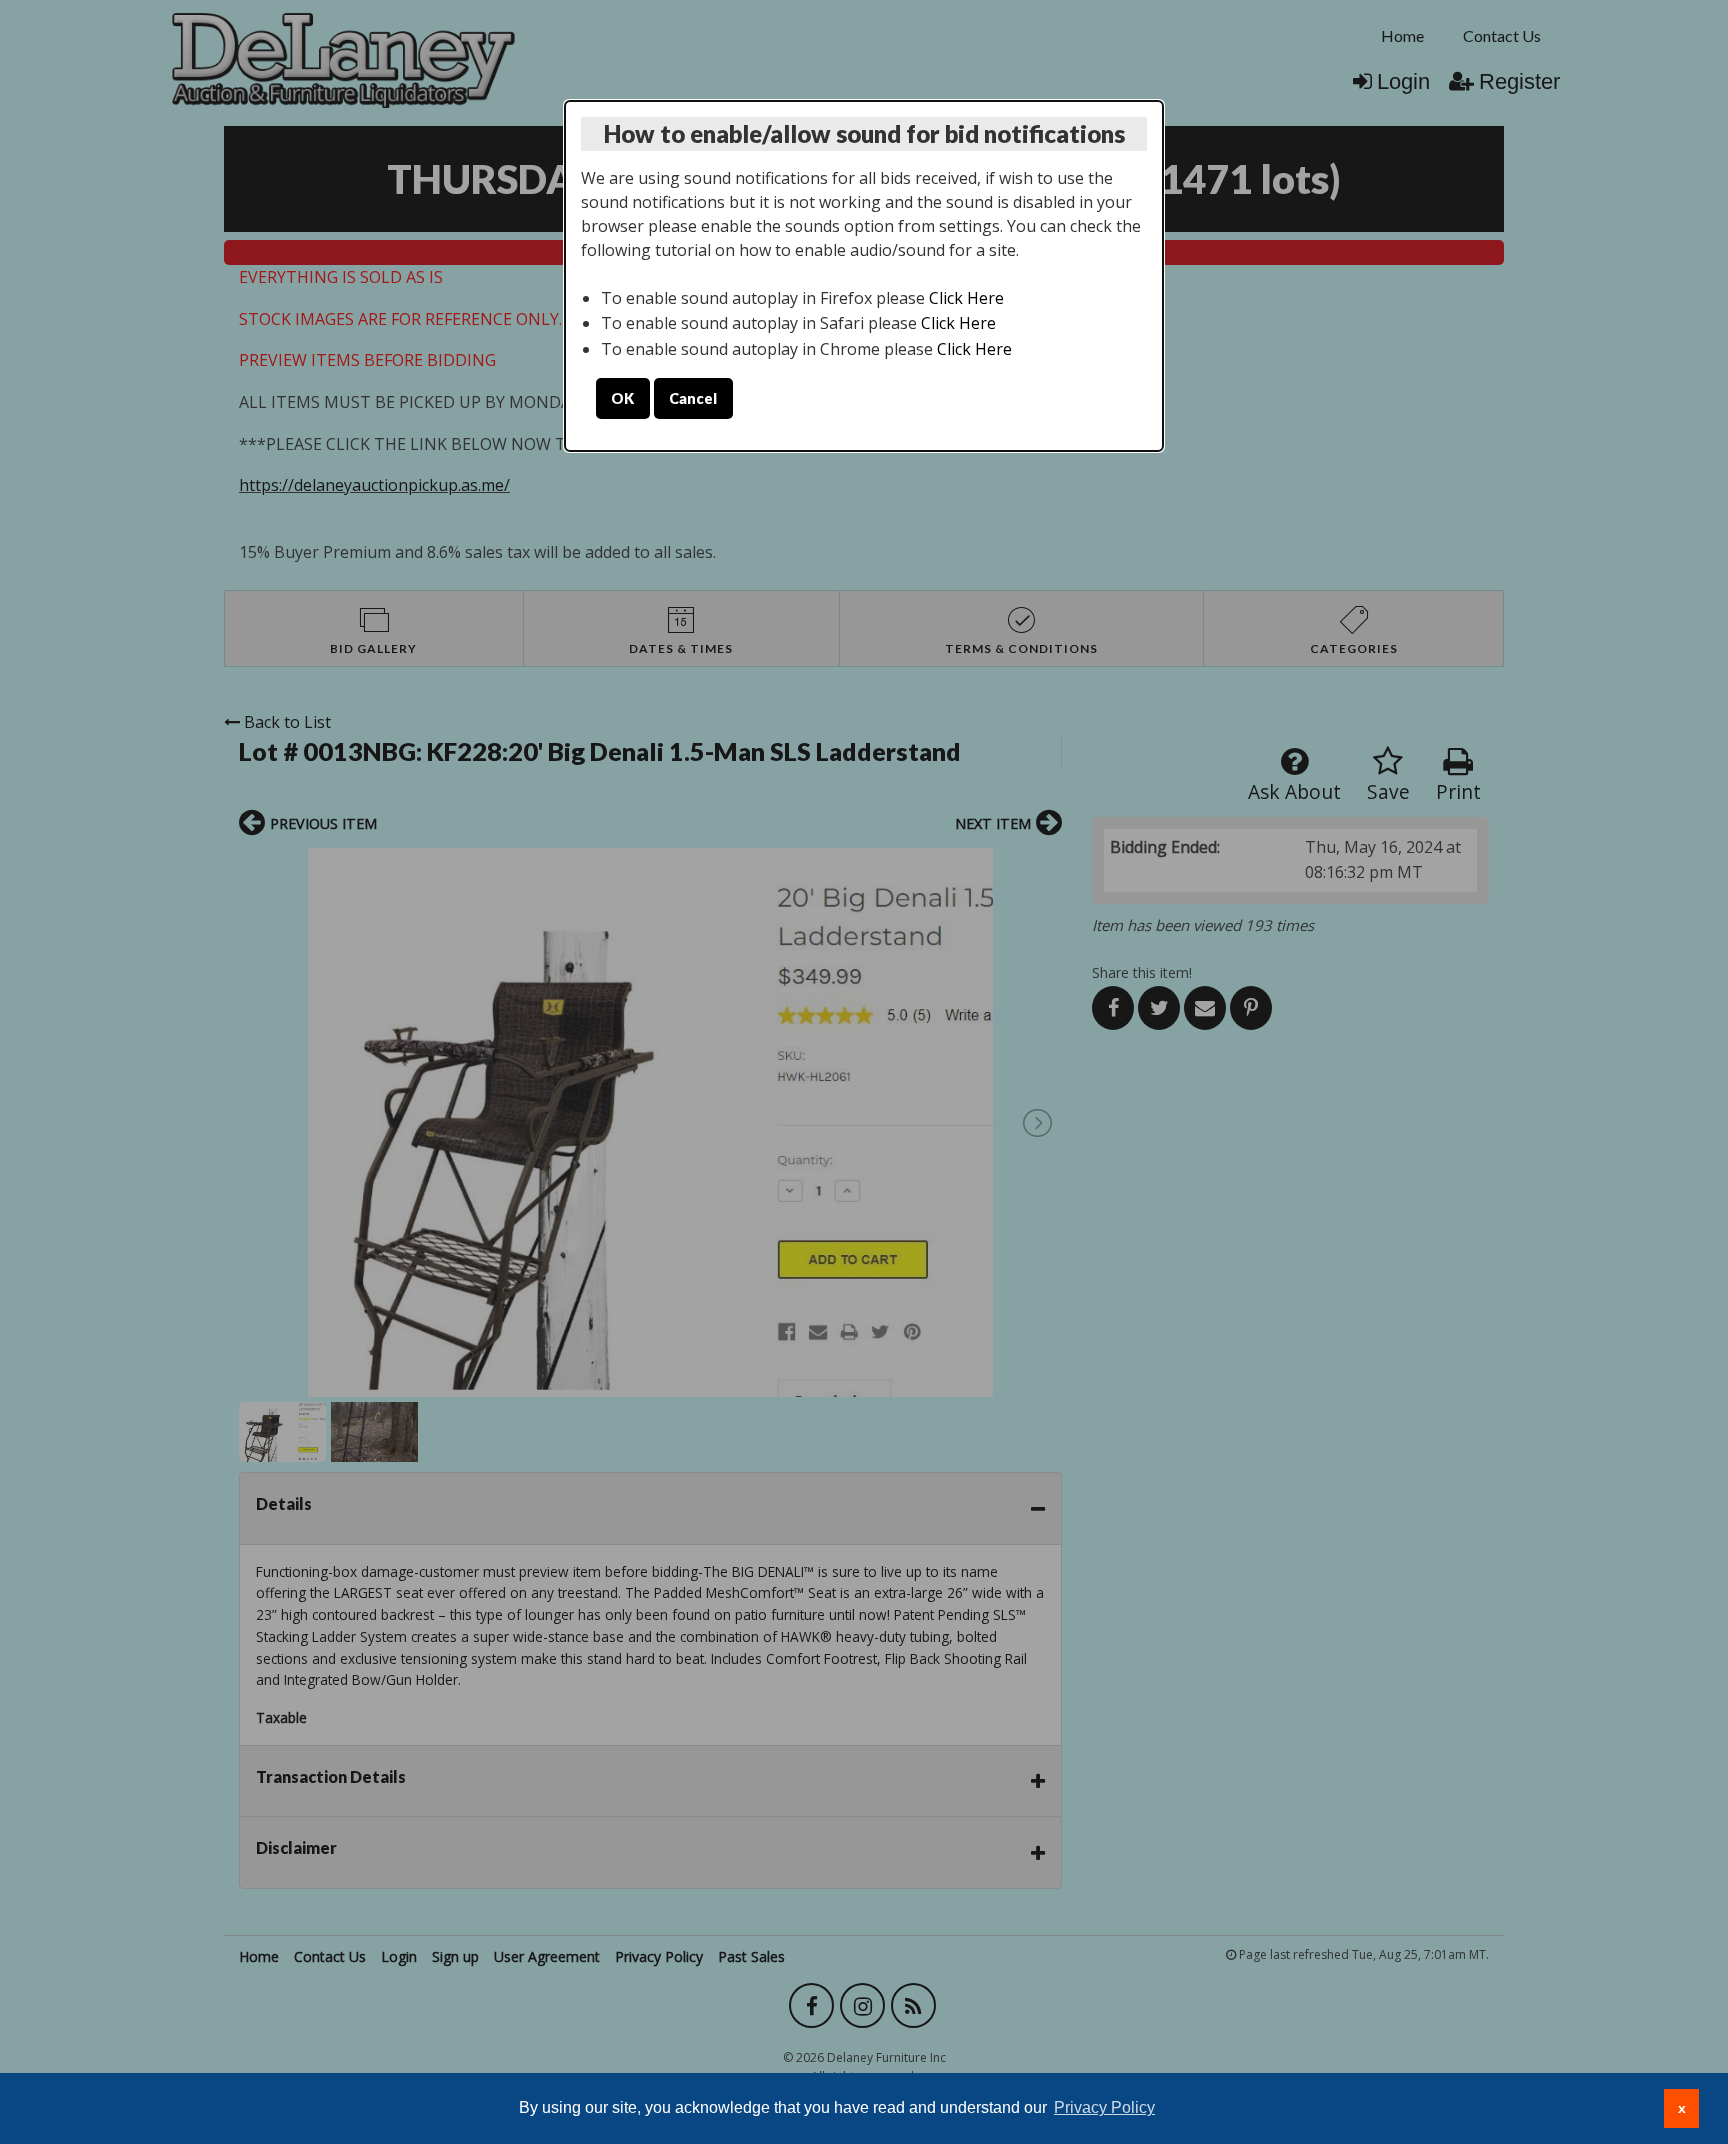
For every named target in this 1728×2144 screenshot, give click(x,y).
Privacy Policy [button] (1104, 2107)
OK (622, 398)
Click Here (966, 298)
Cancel (693, 398)
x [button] (1682, 2108)
